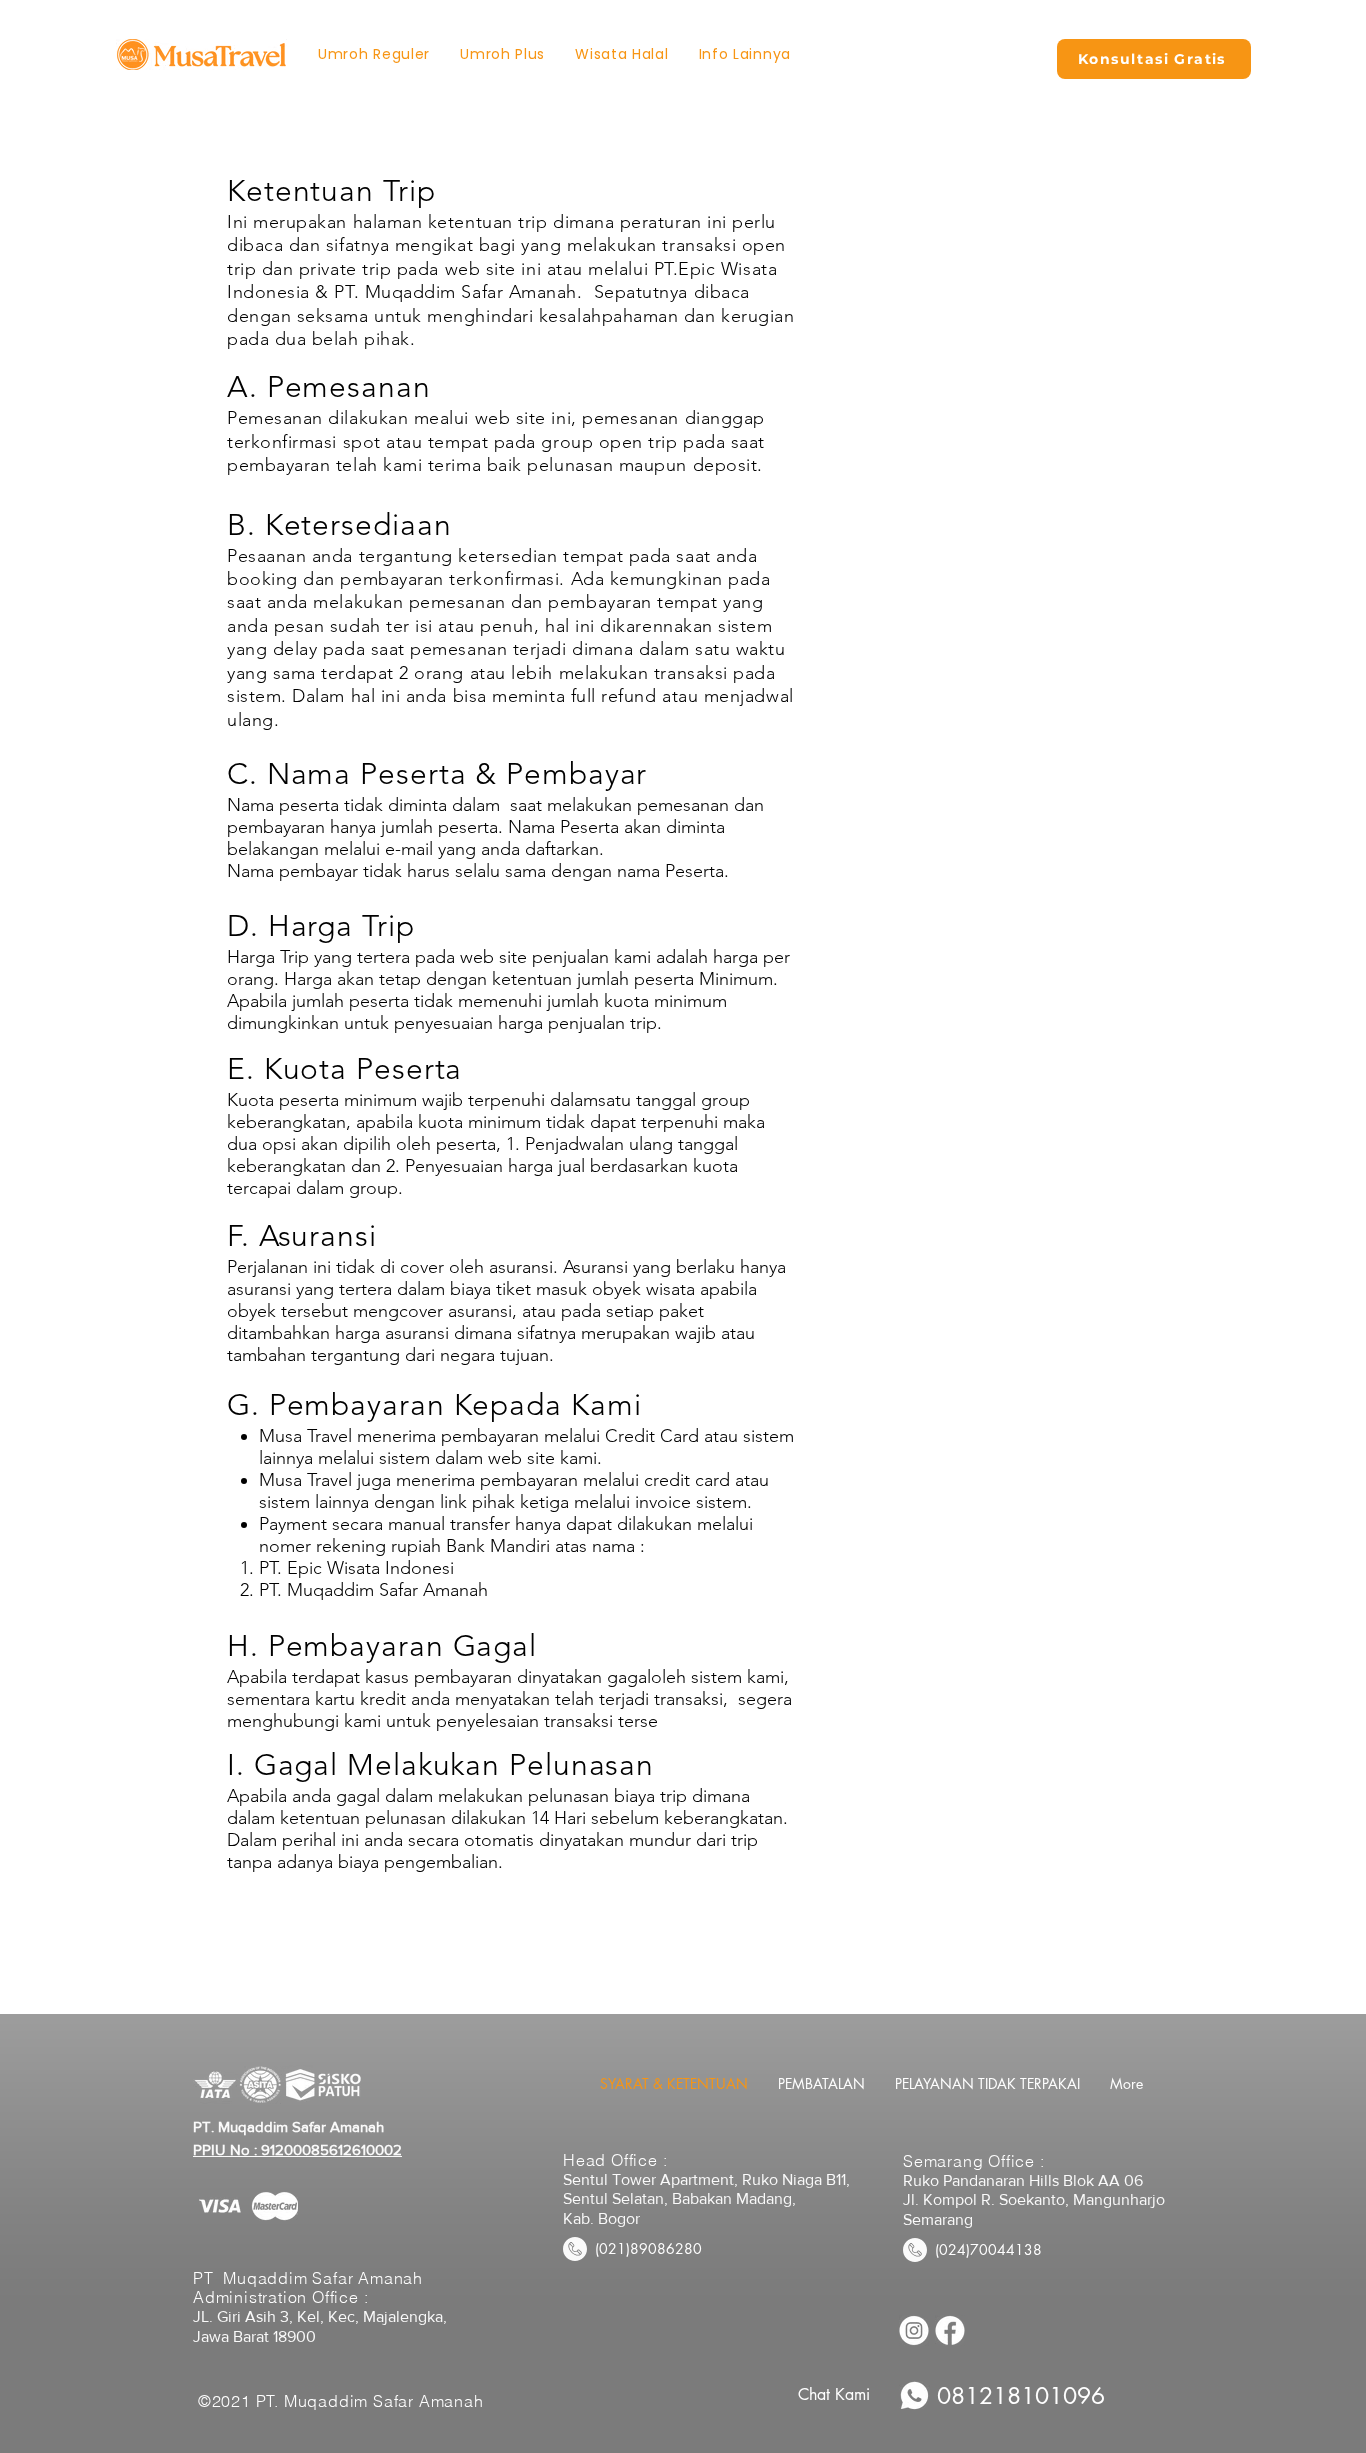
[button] (745, 54)
